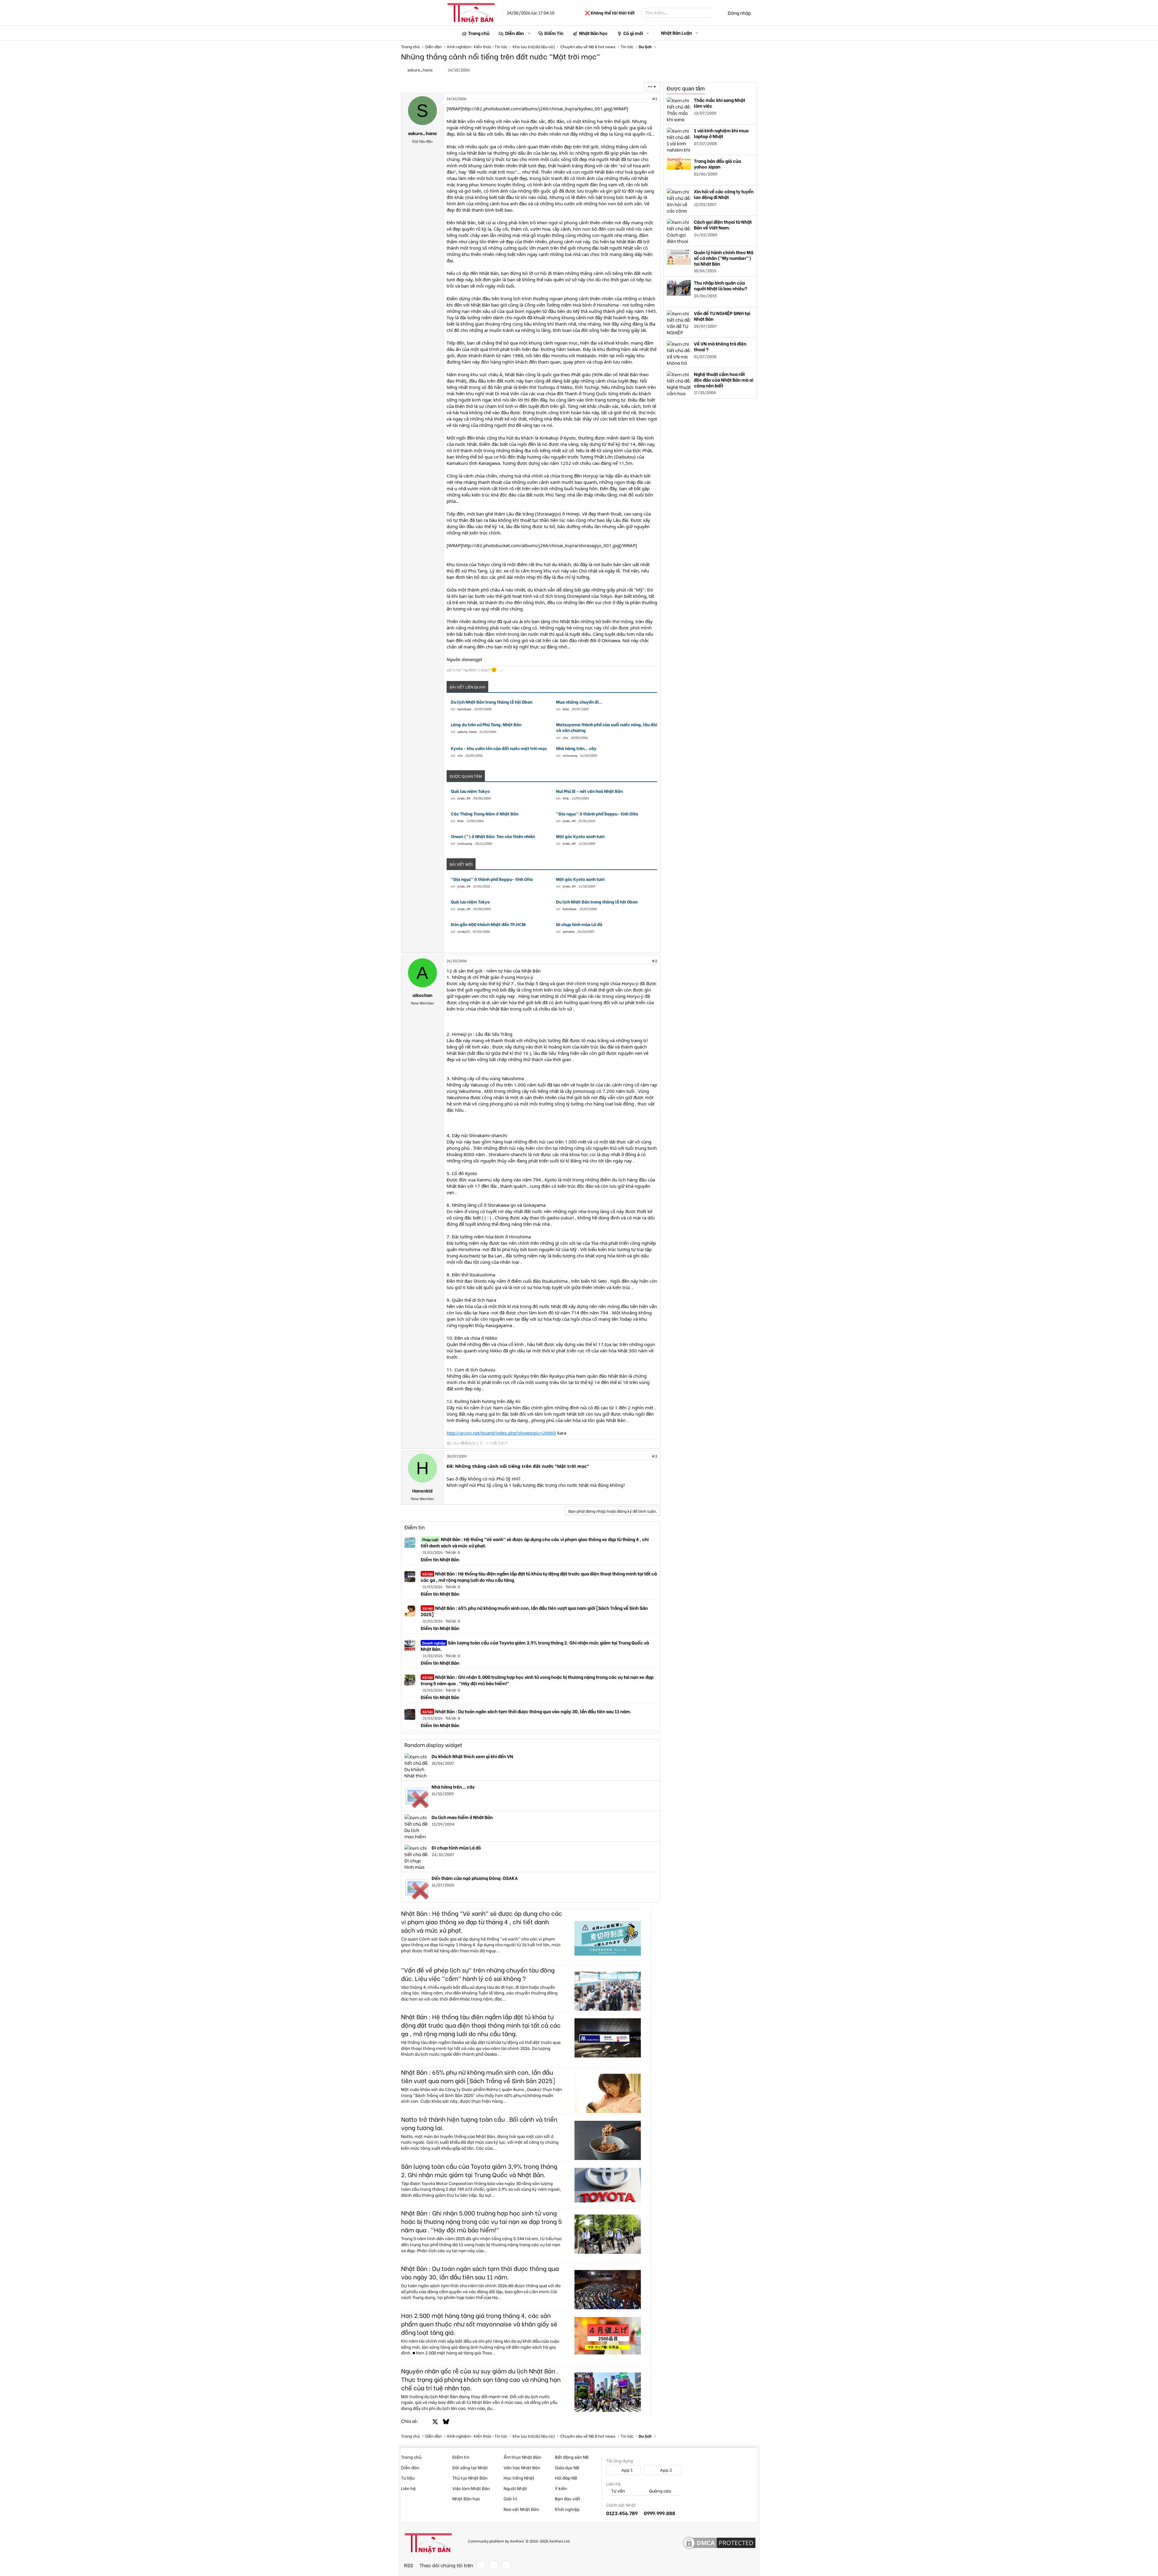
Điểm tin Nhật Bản (440, 1559)
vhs (565, 738)
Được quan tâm (686, 89)
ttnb (566, 798)
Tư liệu (408, 2478)
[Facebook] (481, 2565)
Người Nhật (515, 2488)
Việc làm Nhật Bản (471, 2488)
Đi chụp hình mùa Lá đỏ (579, 924)
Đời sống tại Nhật (470, 2467)
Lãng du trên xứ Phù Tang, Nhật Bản (486, 724)
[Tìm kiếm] (717, 13)
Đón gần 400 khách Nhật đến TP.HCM (488, 924)
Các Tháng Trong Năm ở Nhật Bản (485, 814)
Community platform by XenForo (519, 2541)
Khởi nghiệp (567, 2509)
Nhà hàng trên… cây (576, 748)
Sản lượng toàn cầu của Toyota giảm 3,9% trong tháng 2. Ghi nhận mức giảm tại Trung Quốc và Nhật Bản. (535, 1646)
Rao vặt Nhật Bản (521, 2509)
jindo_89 (464, 798)
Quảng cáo (660, 2491)
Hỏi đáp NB (566, 2478)
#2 (654, 961)
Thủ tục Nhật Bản (470, 2478)
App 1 (626, 2470)
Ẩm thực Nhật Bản (522, 2457)
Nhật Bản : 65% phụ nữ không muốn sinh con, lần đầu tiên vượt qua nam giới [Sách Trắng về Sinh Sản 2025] (534, 1611)
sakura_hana (420, 69)
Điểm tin (414, 1527)
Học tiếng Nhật (519, 2478)
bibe (566, 709)
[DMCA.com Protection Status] (719, 2543)
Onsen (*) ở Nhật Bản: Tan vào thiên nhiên (493, 836)
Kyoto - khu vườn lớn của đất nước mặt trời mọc (499, 748)
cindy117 (464, 931)
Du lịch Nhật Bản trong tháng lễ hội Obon (492, 702)
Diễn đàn (514, 33)
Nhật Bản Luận (677, 33)
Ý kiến (561, 2488)
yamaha (569, 931)
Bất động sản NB (572, 2457)
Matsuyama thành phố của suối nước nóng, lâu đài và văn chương (607, 727)
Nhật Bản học (593, 33)
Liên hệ (408, 2488)
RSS (409, 2565)
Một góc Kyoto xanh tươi (580, 836)
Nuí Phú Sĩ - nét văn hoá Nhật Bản (589, 791)
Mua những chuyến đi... (579, 702)
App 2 (666, 2470)
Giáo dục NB (567, 2467)
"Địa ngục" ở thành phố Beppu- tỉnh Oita (597, 814)
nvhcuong (570, 755)
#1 (655, 98)
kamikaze (464, 709)
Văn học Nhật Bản (522, 2467)
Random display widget (433, 1745)
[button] (529, 33)
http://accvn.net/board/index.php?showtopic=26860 (501, 1433)
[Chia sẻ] (641, 99)
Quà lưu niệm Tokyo (470, 791)
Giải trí (510, 2498)
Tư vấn (618, 2491)
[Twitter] (494, 2565)
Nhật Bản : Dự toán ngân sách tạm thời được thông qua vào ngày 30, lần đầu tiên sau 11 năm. (527, 1711)
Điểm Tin (554, 33)
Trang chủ (479, 33)
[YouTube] (506, 2565)
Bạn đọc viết (568, 2498)
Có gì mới (633, 33)
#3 (654, 1456)
